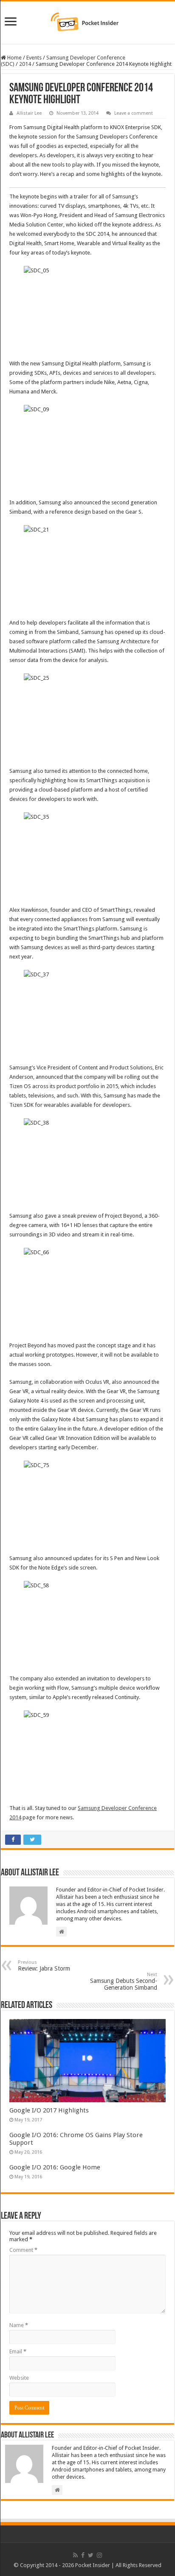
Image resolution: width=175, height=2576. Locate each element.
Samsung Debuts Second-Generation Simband (124, 1981)
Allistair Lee (29, 113)
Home (14, 58)
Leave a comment (134, 113)
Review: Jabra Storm (44, 1966)
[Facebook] (83, 2555)
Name (19, 2325)
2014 (25, 64)
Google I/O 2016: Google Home (55, 2167)
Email (18, 2351)
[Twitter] (91, 2555)
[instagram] (99, 2555)
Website (19, 2378)
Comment (23, 2250)
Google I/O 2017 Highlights (49, 2110)
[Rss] (75, 2555)
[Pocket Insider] (87, 21)
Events (34, 58)
